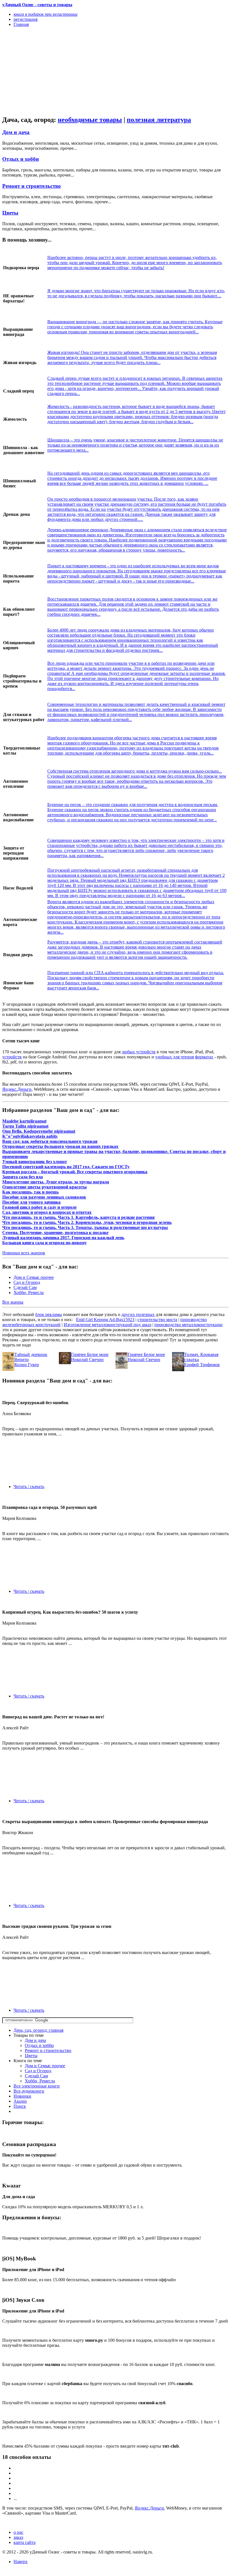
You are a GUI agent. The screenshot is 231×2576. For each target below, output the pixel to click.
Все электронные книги (37, 2086)
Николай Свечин (87, 1360)
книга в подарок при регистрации (45, 14)
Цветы (10, 213)
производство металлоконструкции (188, 1325)
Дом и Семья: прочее (34, 1277)
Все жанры (13, 1302)
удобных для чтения (175, 1057)
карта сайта (25, 2542)
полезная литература (159, 120)
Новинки (22, 2096)
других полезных (138, 1314)
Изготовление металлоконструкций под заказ (107, 1325)
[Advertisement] (82, 71)
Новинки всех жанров (24, 1253)
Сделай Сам (25, 1287)
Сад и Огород (27, 1282)
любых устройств (139, 1052)
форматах (204, 1057)
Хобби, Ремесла (29, 1293)
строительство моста (157, 1320)
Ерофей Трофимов (202, 1365)
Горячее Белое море (90, 1354)
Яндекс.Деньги (17, 1089)
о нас (18, 2532)
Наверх (21, 2561)
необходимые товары (90, 120)
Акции (20, 2101)
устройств (12, 1057)
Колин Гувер (27, 1365)
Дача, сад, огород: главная (38, 2030)
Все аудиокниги (29, 2091)
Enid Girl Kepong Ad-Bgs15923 (105, 1320)
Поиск (20, 2106)
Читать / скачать (29, 1487)
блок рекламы (49, 1314)
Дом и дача (16, 132)
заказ (18, 2537)
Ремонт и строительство (32, 186)
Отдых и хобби (21, 159)
